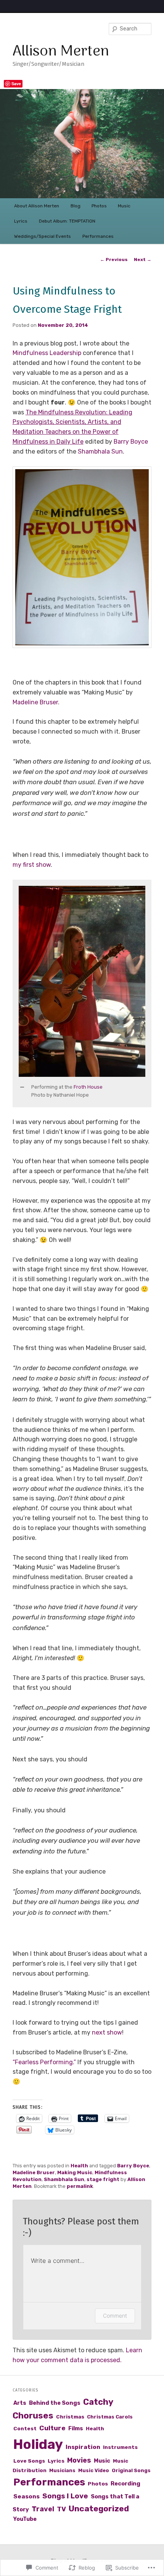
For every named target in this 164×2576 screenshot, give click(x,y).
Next (143, 260)
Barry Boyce (131, 442)
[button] (82, 557)
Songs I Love (65, 2496)
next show (107, 2032)
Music (124, 206)
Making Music (75, 2172)
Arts (20, 2403)
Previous (114, 260)
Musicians (62, 2470)
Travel (43, 2509)
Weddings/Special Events (43, 236)
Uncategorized (99, 2508)
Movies (79, 2460)
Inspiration (83, 2447)
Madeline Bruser (35, 702)
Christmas (70, 2417)
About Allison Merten (37, 206)
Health (79, 2166)
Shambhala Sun (100, 451)
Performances (98, 236)
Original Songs (131, 2470)
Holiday (38, 2444)
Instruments (120, 2447)
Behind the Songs (55, 2403)
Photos (99, 206)
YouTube (25, 2519)
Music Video (94, 2470)
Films (76, 2428)
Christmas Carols (110, 2417)
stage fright (103, 2179)
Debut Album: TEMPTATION (67, 221)
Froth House (88, 1087)
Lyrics (21, 221)
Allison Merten (61, 52)
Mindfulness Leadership (47, 353)
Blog (76, 206)
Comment (115, 2316)
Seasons (27, 2496)
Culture (52, 2428)
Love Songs (29, 2461)
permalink (80, 2186)
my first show (32, 865)
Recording (125, 2484)
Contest (25, 2428)
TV (61, 2509)
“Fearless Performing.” (44, 2062)
